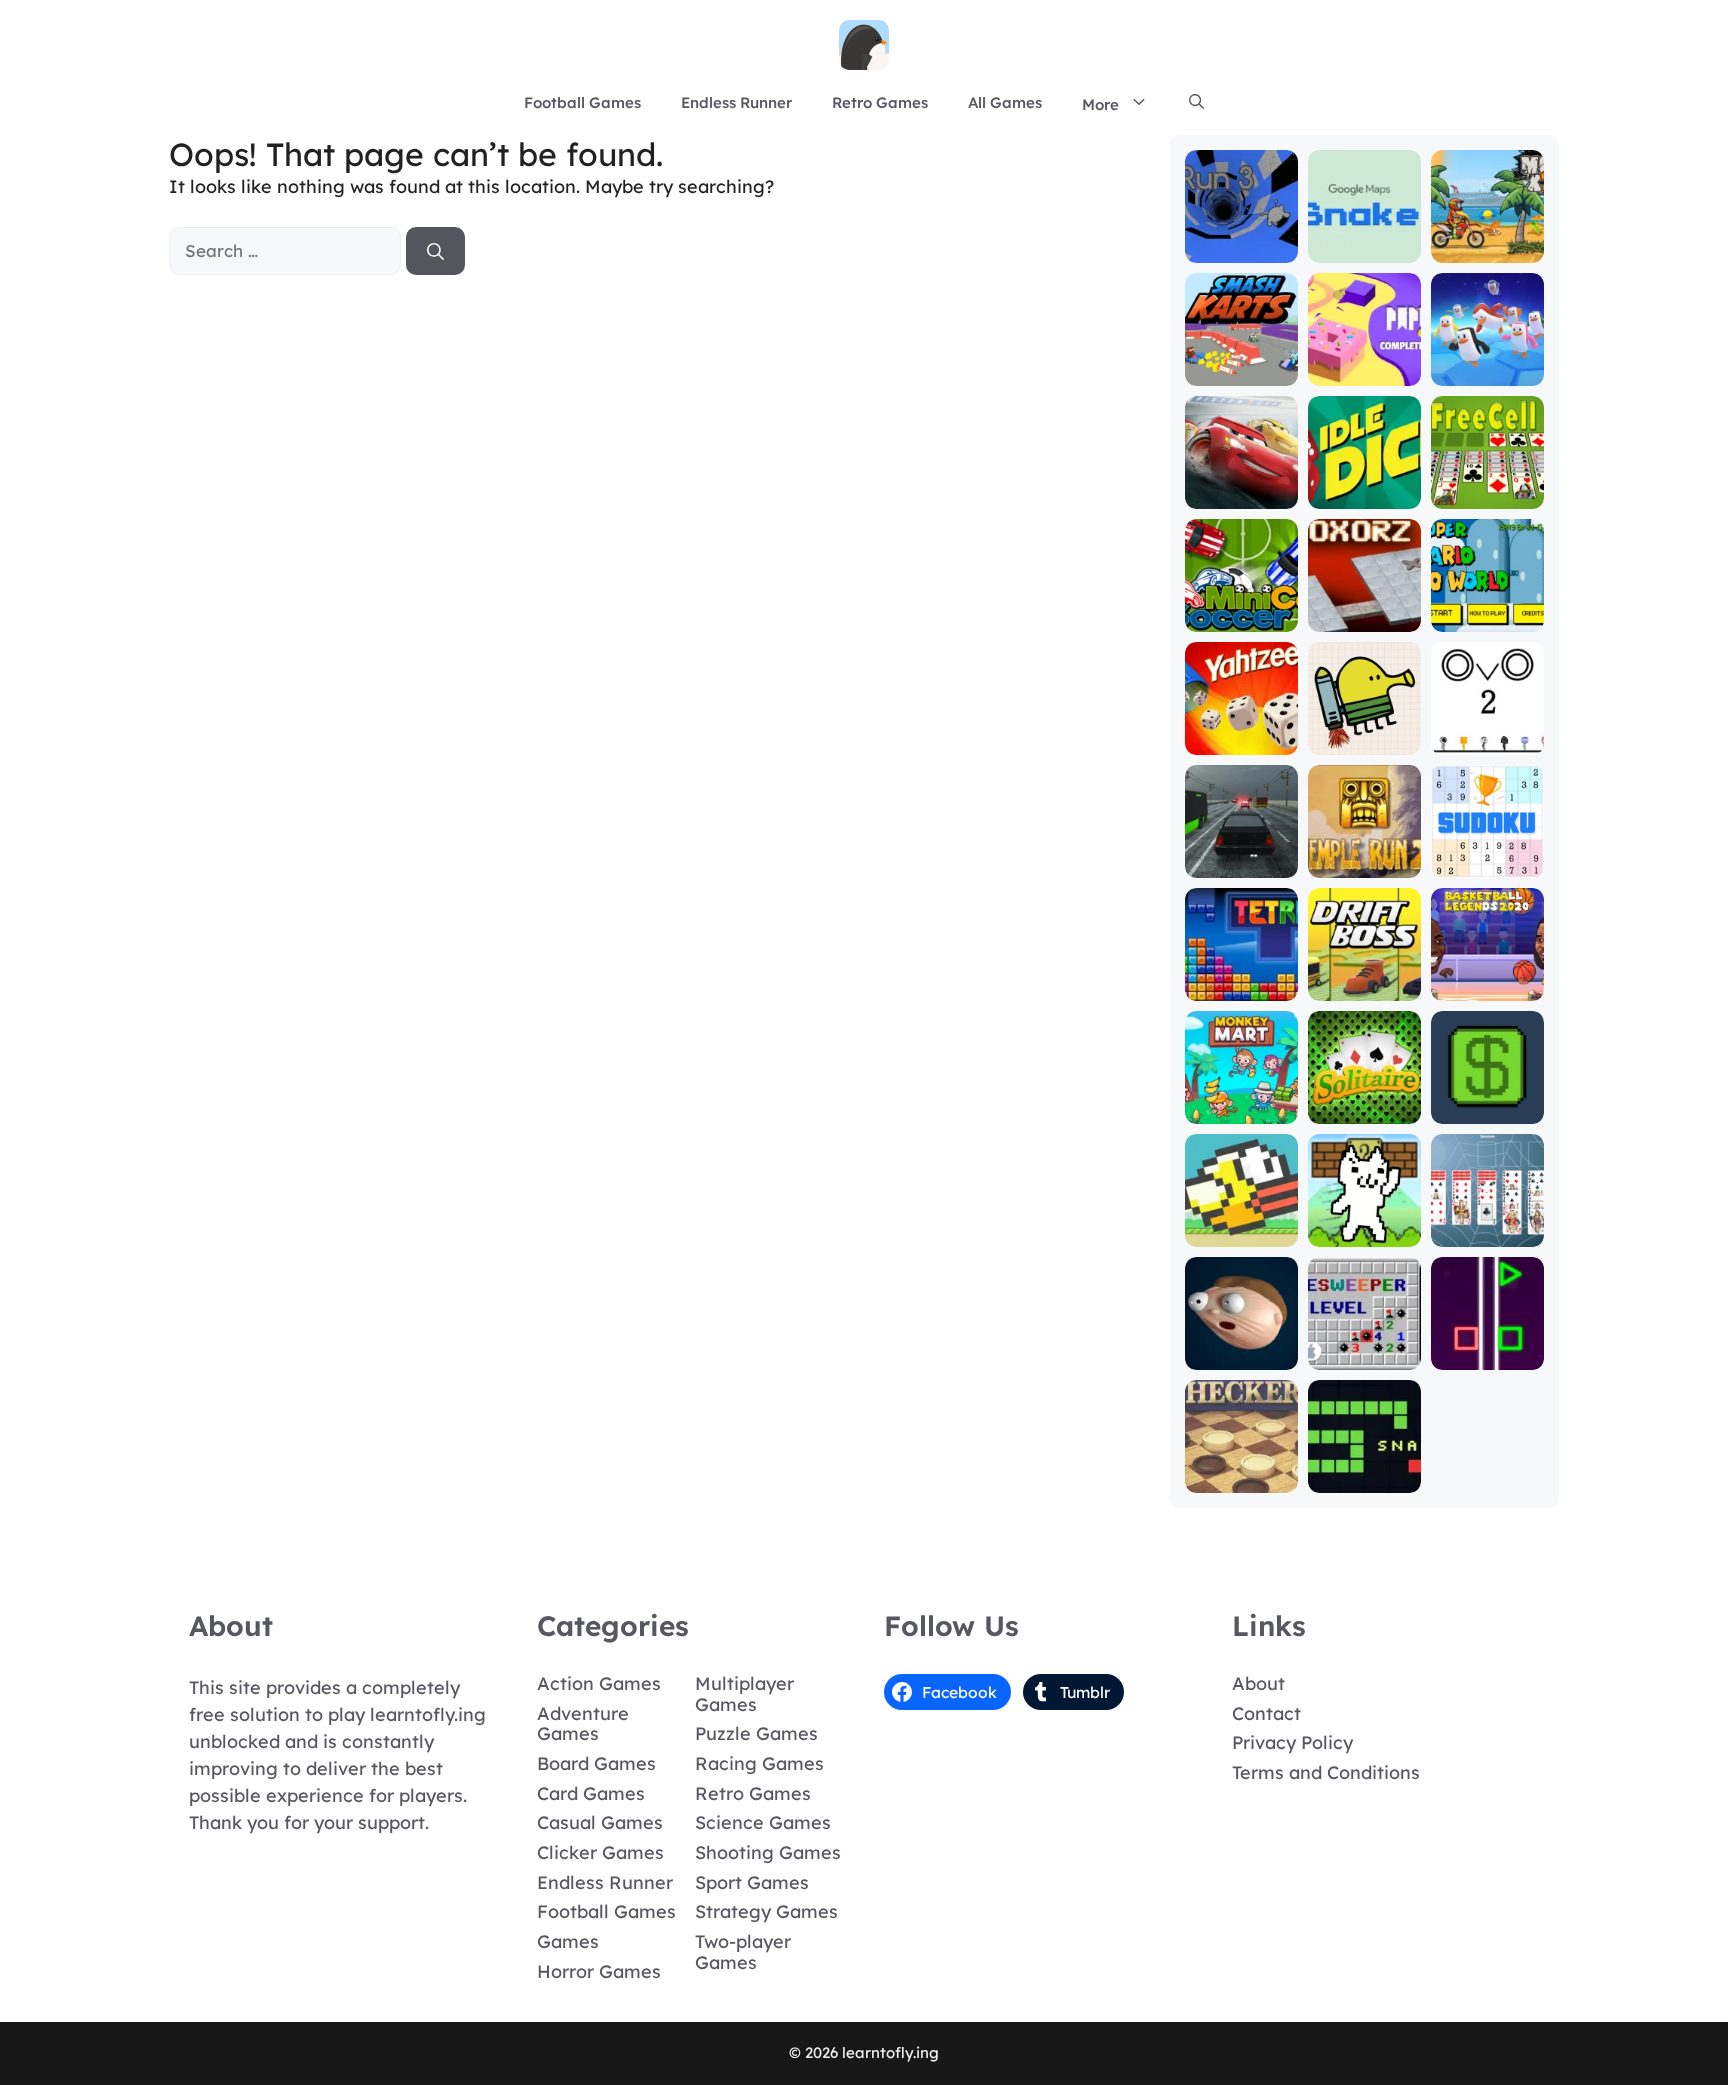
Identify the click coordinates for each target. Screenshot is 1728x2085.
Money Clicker (1487, 1100)
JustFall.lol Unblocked (1487, 362)
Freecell (1487, 494)
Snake (1364, 1478)
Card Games (591, 1793)
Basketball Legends (1487, 977)
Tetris (1241, 986)
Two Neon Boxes (1487, 1346)
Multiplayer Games (744, 1694)
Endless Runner (736, 102)
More (1100, 104)
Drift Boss (1364, 986)
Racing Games (759, 1763)
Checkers (1241, 1478)
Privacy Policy (1292, 1742)
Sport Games (752, 1882)
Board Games (596, 1763)
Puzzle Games (756, 1733)
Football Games (582, 102)
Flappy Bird (1241, 1232)
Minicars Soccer (1241, 608)
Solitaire (1364, 1109)
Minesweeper (1364, 1355)
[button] (1196, 103)
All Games (1005, 102)
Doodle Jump (1364, 731)
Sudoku (1487, 863)
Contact (1266, 1713)
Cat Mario (1364, 1232)
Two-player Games (743, 1952)
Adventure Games (583, 1724)
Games (568, 1941)
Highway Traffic (1241, 854)
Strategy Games (766, 1911)
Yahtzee (1241, 740)
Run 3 (1241, 248)
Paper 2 (1364, 371)
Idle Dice (1364, 494)
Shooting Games (768, 1852)
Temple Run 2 (1364, 854)
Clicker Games (600, 1852)
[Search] (435, 251)
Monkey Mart (1241, 1109)
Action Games (599, 1683)
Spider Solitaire (1487, 1223)
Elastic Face (1241, 1355)
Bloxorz (1364, 617)
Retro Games (880, 102)
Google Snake (1364, 239)
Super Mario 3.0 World (1487, 608)
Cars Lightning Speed (1241, 476)
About (1258, 1683)
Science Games (763, 1822)
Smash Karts (1241, 371)
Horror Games (599, 1971)
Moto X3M (1487, 248)
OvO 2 (1487, 740)
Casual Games (600, 1822)
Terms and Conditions (1326, 1772)
